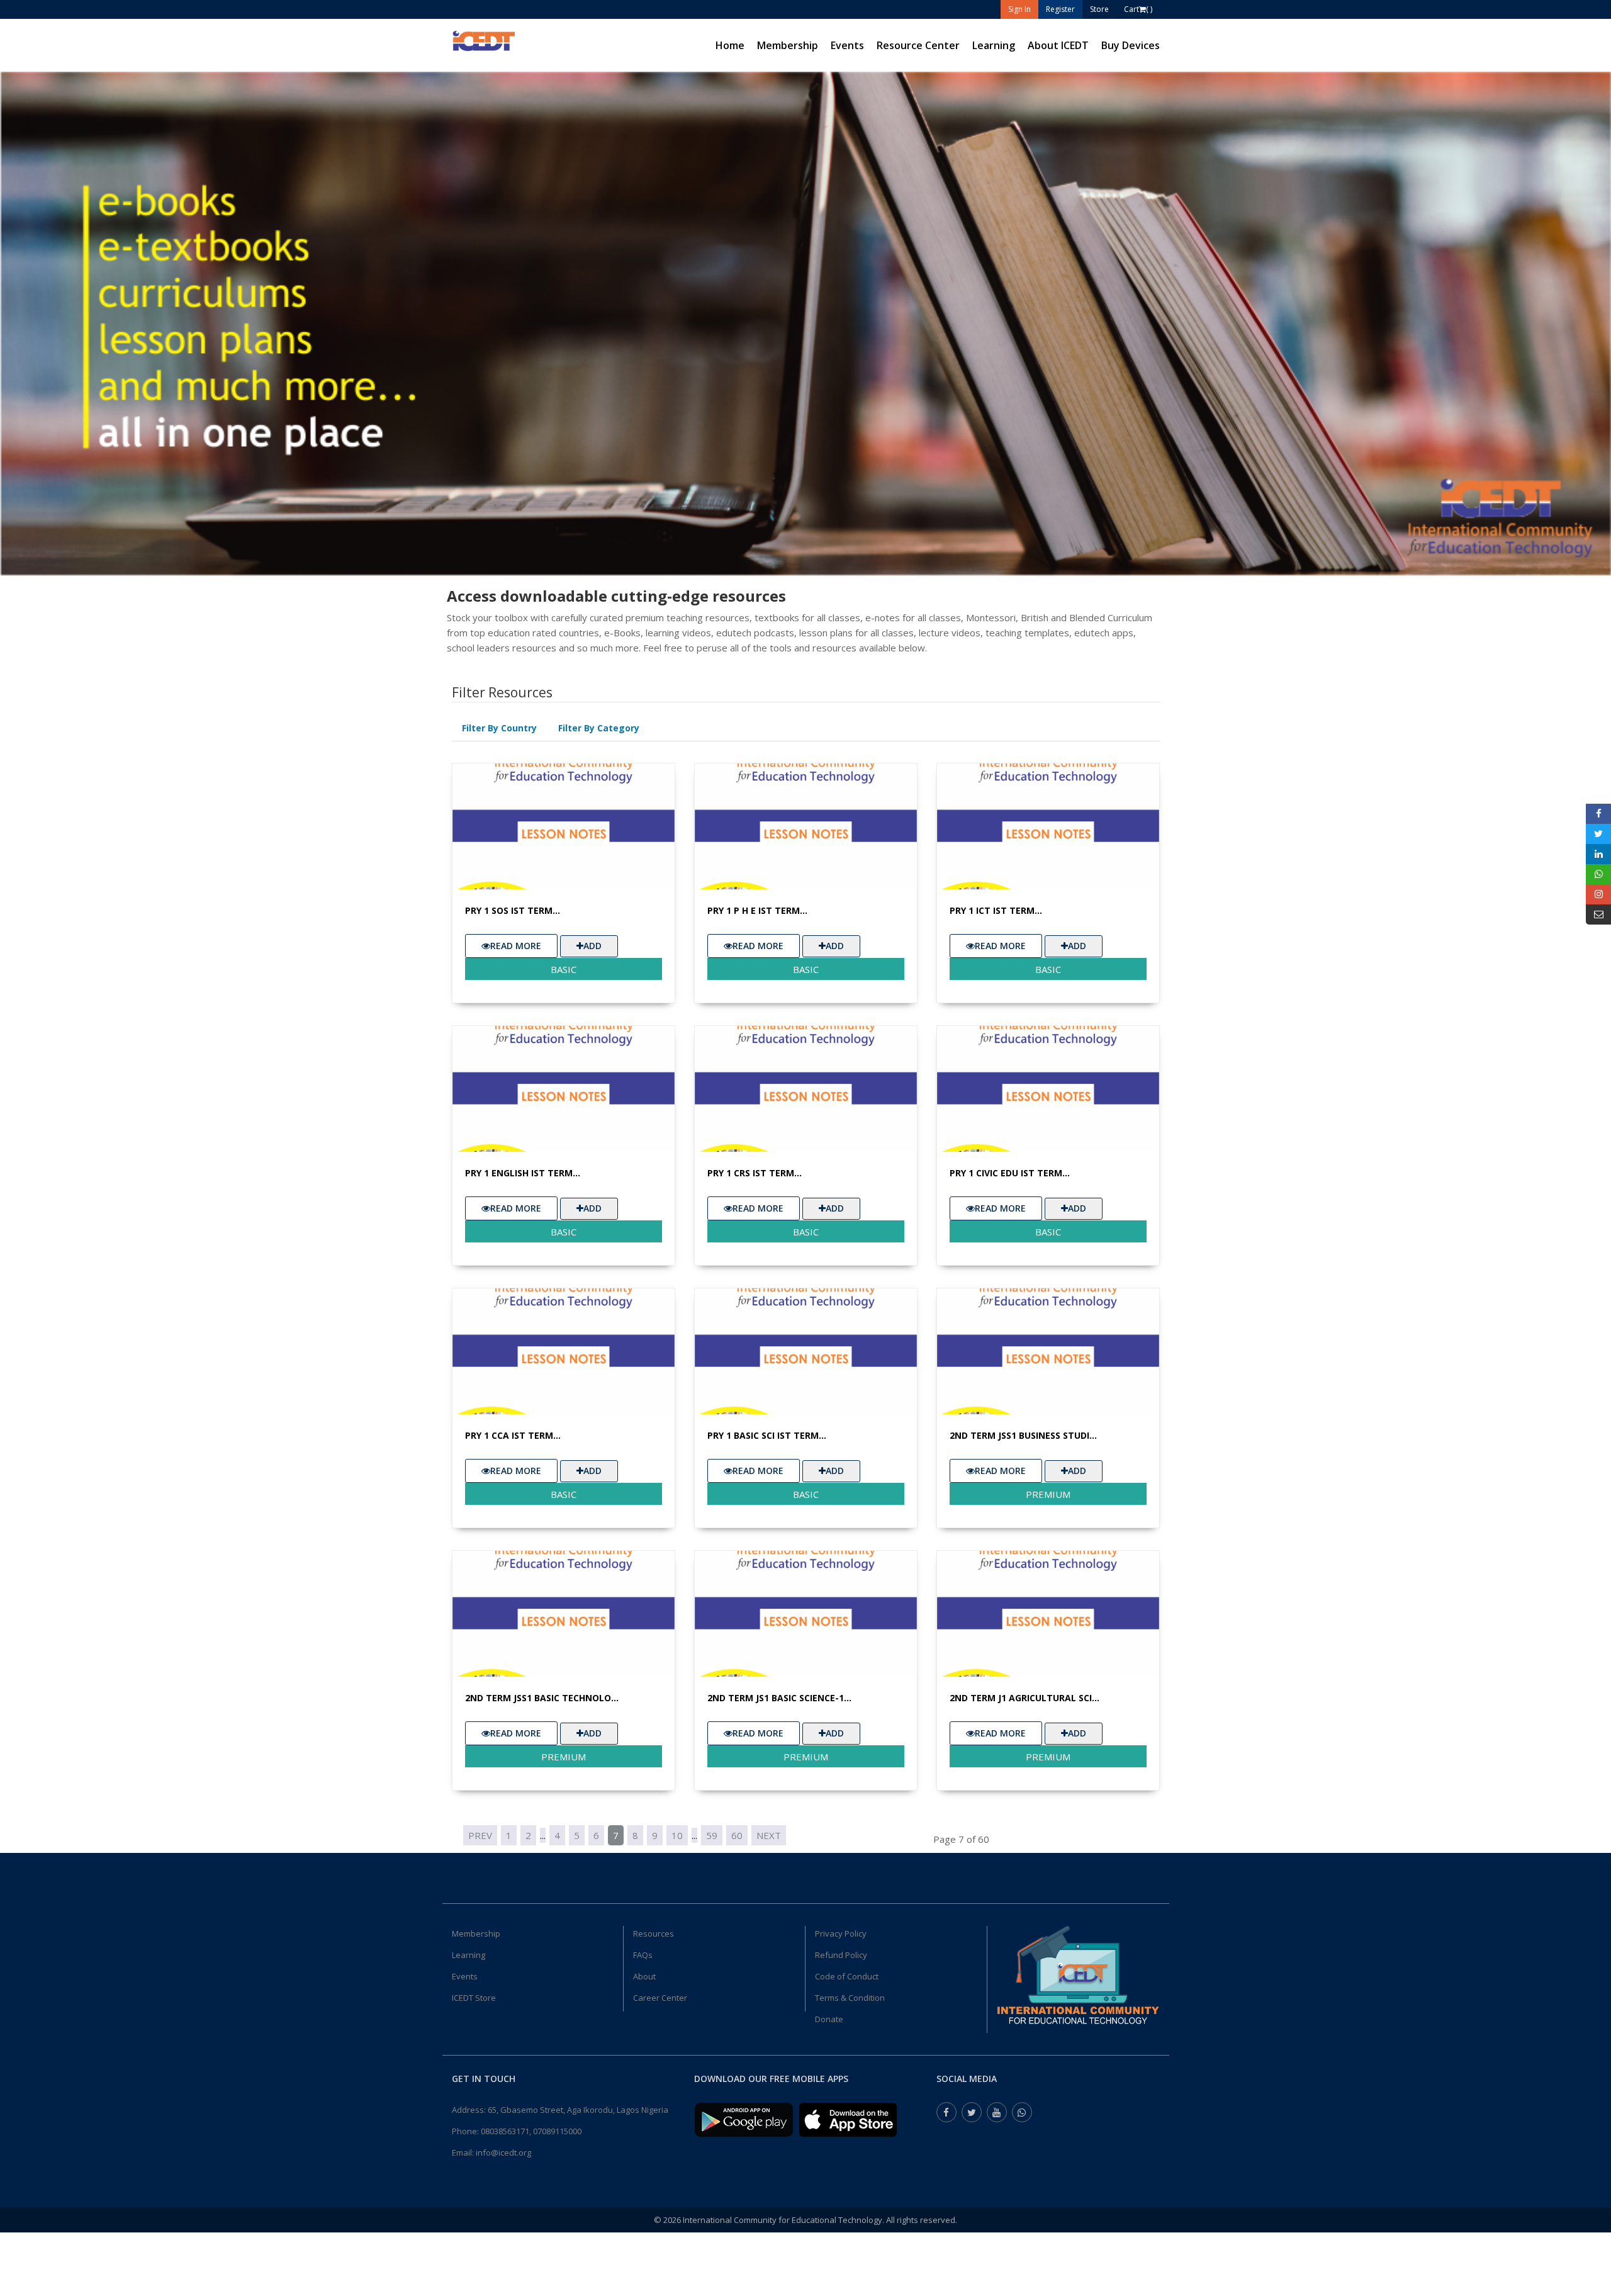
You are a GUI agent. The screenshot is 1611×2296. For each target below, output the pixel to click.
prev (480, 1835)
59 (712, 1835)
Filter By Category (599, 728)
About (644, 1976)
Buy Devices (1131, 45)
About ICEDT (1058, 45)
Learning (994, 45)
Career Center (660, 1998)
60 (737, 1835)
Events (847, 45)
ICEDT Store (474, 1998)
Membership (788, 45)
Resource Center (918, 45)
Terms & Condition (850, 1998)
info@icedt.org (503, 2152)
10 (677, 1835)
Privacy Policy (841, 1933)
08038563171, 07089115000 (531, 2131)
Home (730, 45)
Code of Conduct (847, 1976)
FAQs (643, 1955)
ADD (592, 946)
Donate (829, 2019)
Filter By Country (499, 728)
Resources (654, 1933)
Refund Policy (841, 1955)
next (769, 1835)
